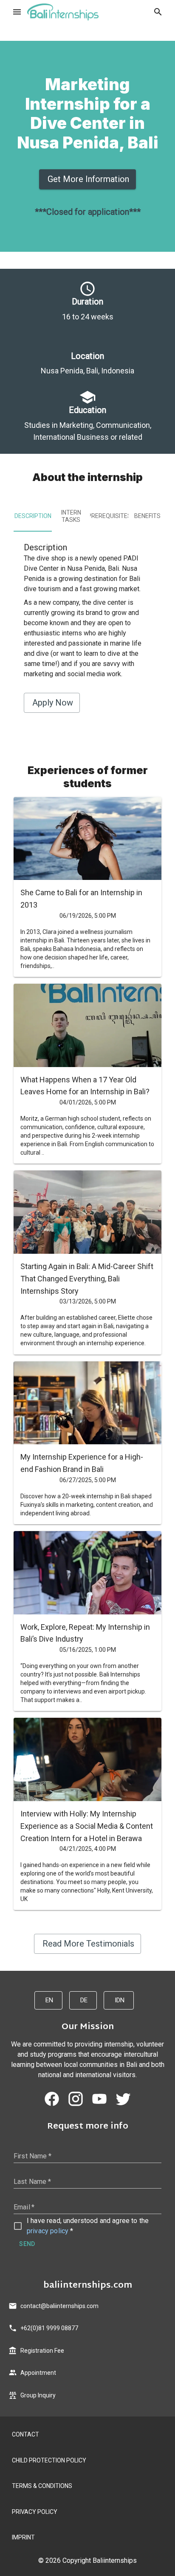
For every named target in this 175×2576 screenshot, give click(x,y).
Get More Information (88, 179)
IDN (120, 2000)
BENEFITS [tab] (147, 516)
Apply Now (53, 703)
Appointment (38, 2373)
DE (84, 2000)
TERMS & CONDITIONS (42, 2486)
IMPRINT (23, 2537)
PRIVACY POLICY (35, 2512)
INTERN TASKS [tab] (71, 516)
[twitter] (123, 2099)
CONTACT (25, 2434)
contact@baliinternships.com (59, 2306)
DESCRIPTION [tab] (33, 516)
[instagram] (76, 2099)
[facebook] (52, 2099)
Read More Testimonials (88, 1944)
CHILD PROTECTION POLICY (49, 2460)
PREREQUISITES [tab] (109, 516)
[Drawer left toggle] (17, 12)
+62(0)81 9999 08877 (49, 2328)
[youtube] (99, 2099)
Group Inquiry (38, 2395)
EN (49, 2000)
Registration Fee (42, 2351)
